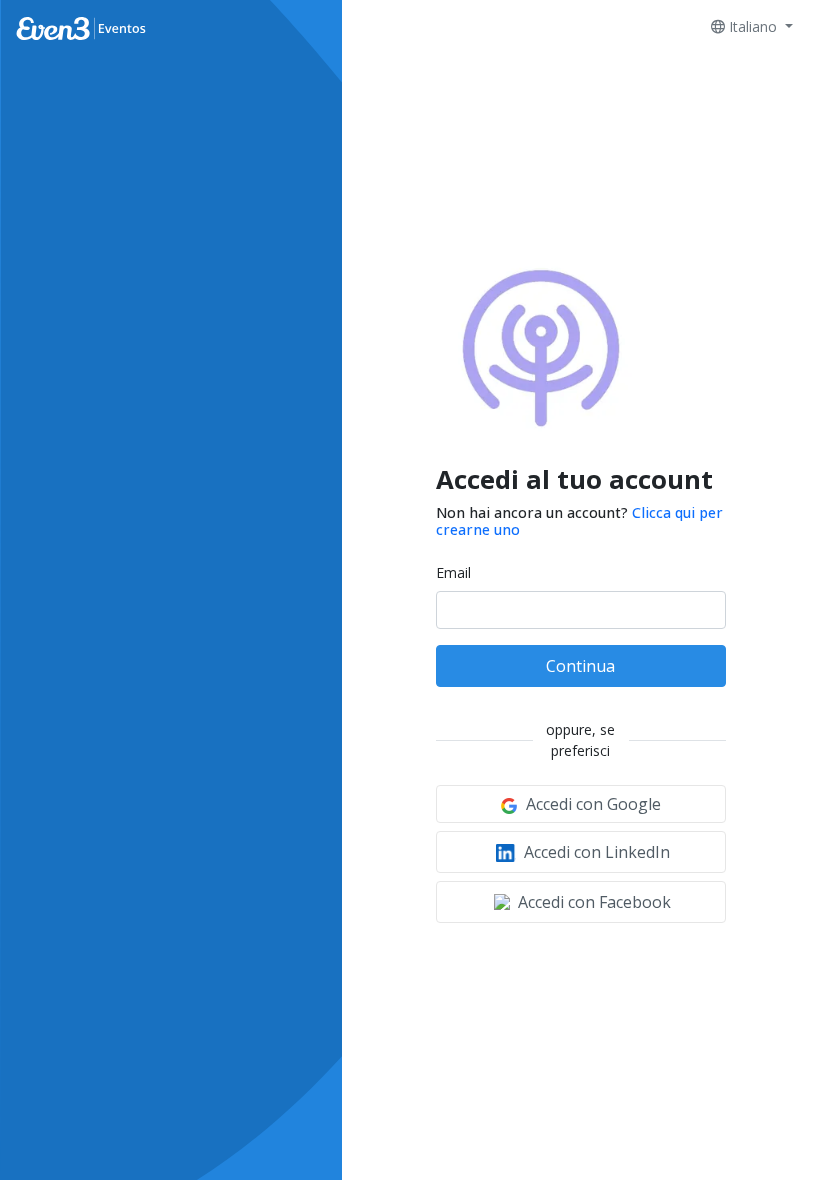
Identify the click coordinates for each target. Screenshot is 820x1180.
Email (453, 572)
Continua (580, 666)
